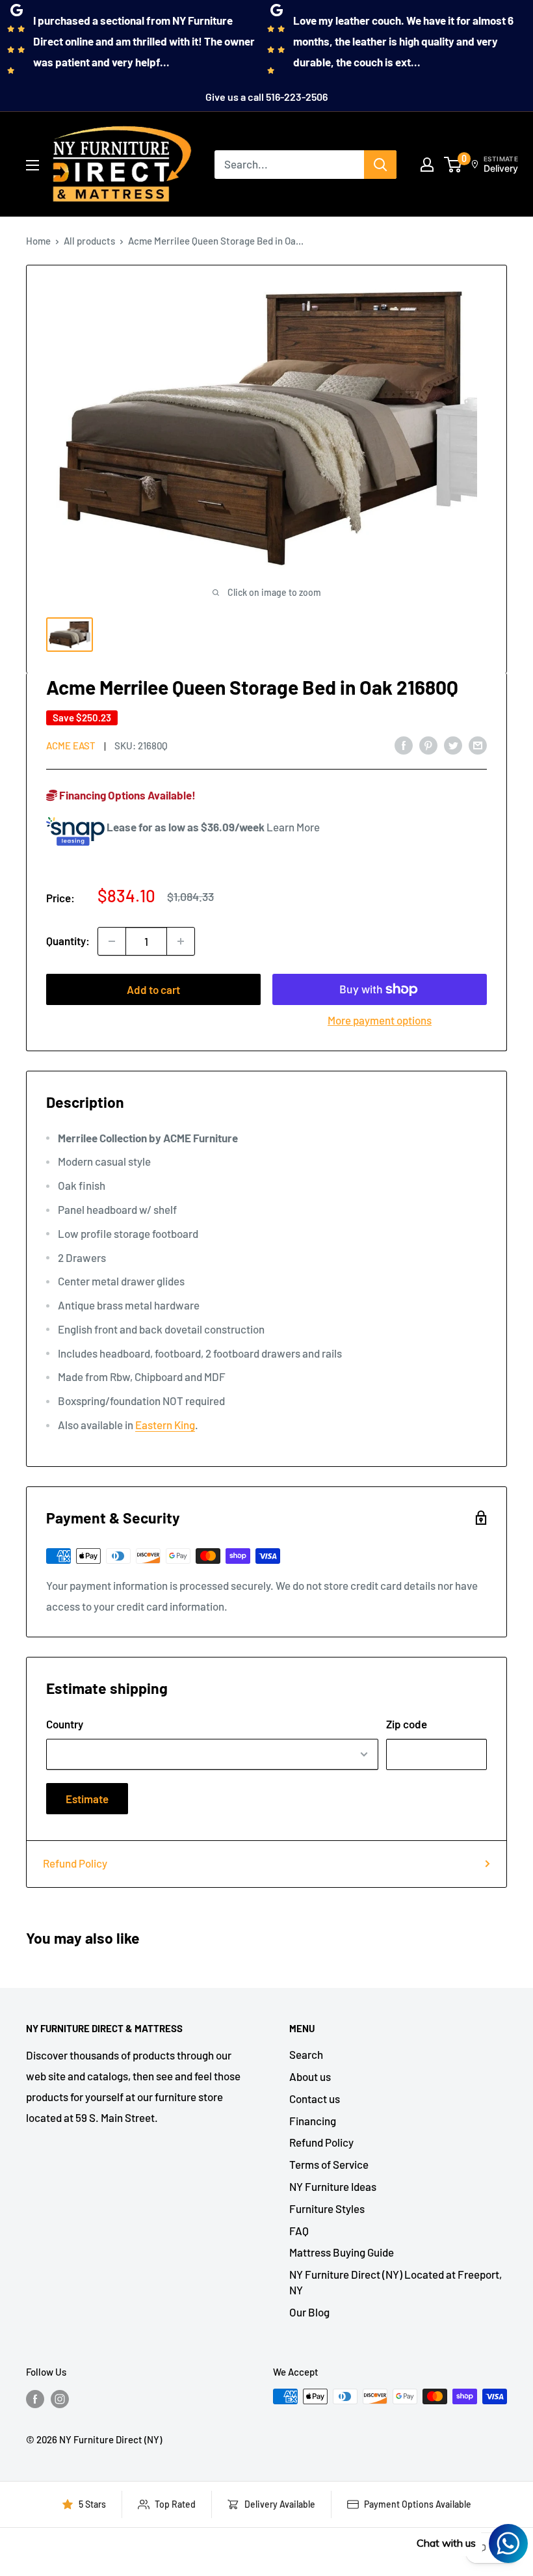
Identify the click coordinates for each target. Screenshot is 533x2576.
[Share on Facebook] (404, 744)
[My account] (427, 165)
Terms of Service (329, 2164)
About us (310, 2076)
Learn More (293, 827)
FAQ (299, 2231)
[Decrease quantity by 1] (112, 941)
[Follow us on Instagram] (60, 2398)
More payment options (380, 1020)
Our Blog (309, 2312)
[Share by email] (478, 744)
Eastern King (165, 1425)
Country (65, 1724)
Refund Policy (75, 1863)
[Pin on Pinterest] (428, 744)
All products (89, 241)
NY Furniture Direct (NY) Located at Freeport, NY (396, 2282)
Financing (313, 2121)
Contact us (315, 2099)
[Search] (380, 165)
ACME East (71, 745)
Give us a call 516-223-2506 (266, 97)
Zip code (407, 1724)
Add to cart (153, 989)
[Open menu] (32, 165)
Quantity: (68, 941)
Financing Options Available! (126, 795)
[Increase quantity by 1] (181, 941)
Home (38, 241)
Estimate (87, 1799)
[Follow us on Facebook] (35, 2398)
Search (306, 2054)
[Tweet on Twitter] (453, 744)
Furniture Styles (327, 2208)
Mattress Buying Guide (342, 2252)
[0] (453, 165)
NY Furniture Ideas (333, 2186)
